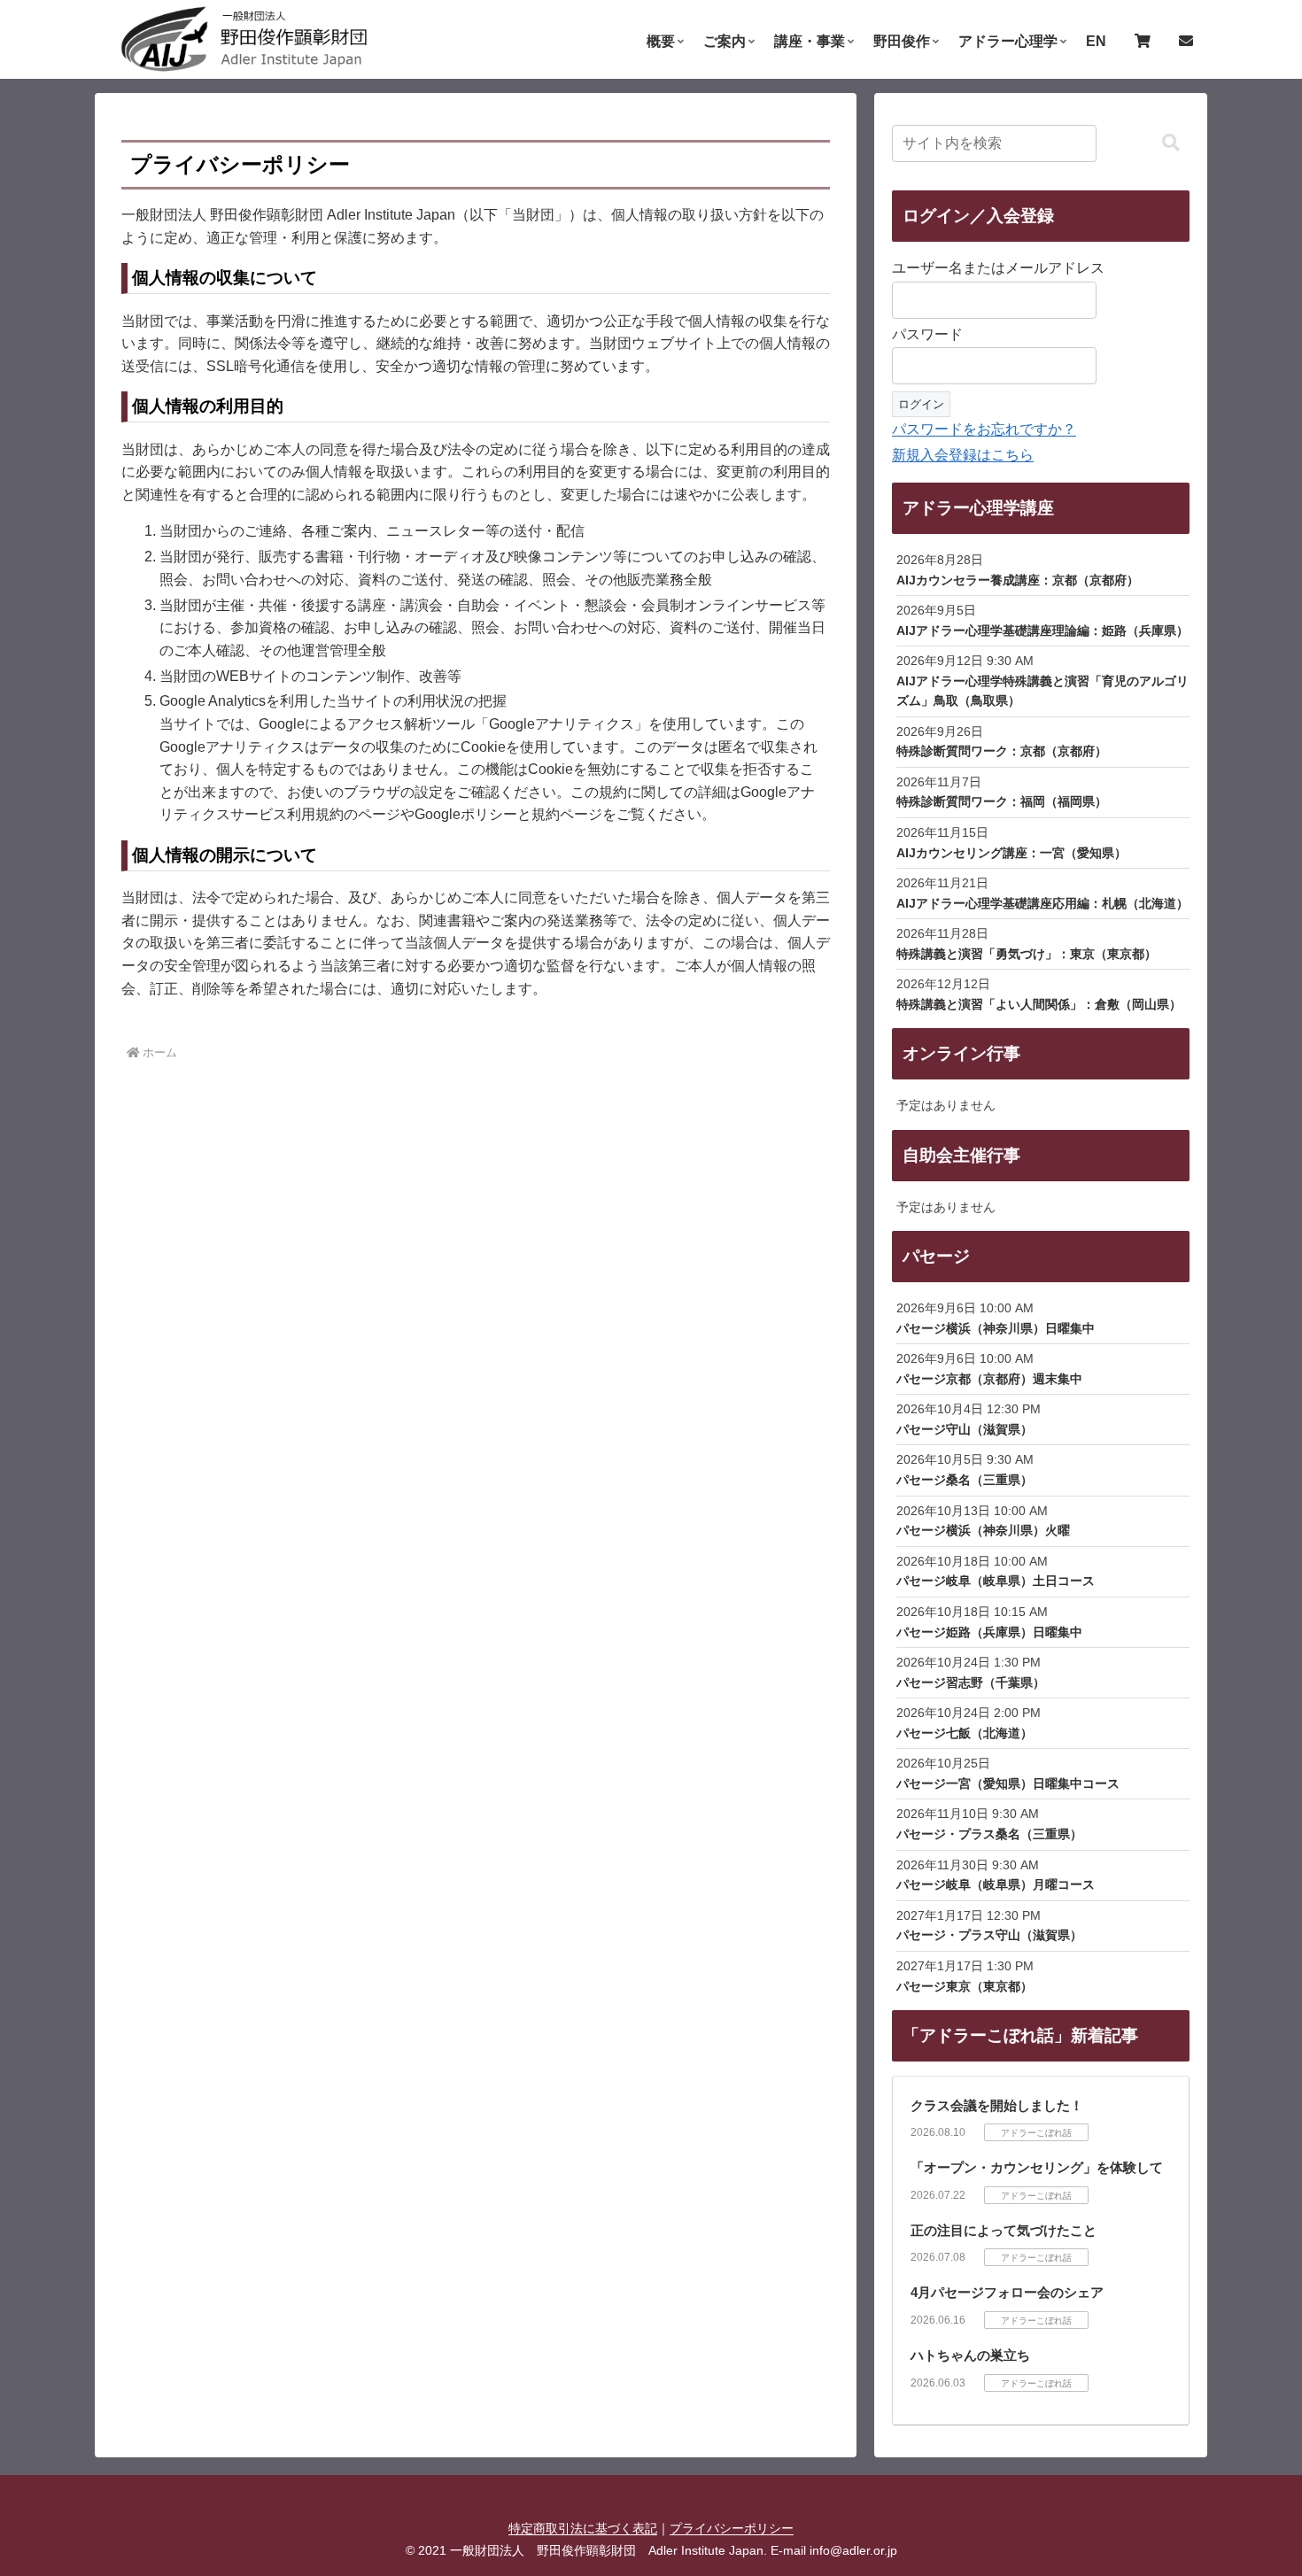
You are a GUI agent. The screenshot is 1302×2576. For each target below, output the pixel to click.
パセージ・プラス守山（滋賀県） (989, 1935)
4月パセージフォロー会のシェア (1007, 2292)
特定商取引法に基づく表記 (583, 2528)
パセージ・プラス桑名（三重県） (989, 1834)
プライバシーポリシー (732, 2528)
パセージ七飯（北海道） (965, 1733)
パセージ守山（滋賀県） (965, 1429)
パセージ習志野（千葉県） (971, 1683)
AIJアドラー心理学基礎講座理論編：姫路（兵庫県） (1042, 630)
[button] (1171, 143)
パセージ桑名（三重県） (965, 1480)
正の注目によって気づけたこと (1004, 2230)
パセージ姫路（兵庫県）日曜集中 (989, 1632)
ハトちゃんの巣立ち (970, 2355)
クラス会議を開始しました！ (997, 2105)
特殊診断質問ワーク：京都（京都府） (1002, 751)
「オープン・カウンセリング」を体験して (1037, 2167)
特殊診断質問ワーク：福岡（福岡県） (1002, 801)
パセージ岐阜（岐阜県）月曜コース (996, 1884)
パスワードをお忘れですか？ (984, 429)
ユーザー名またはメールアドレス (998, 268)
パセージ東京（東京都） (965, 1986)
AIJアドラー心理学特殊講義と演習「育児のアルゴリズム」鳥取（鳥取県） (1042, 691)
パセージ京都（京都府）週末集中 (989, 1379)
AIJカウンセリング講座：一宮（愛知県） (1011, 853)
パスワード (927, 334)
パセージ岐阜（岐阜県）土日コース (996, 1581)
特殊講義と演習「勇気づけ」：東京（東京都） (1027, 954)
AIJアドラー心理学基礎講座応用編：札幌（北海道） (1042, 903)
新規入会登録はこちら (963, 455)
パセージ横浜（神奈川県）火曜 (983, 1530)
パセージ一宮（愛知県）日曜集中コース (1008, 1783)
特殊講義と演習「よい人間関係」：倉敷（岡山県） (1039, 1004)
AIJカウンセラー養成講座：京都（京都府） (1018, 580)
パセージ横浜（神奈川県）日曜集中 (996, 1328)
